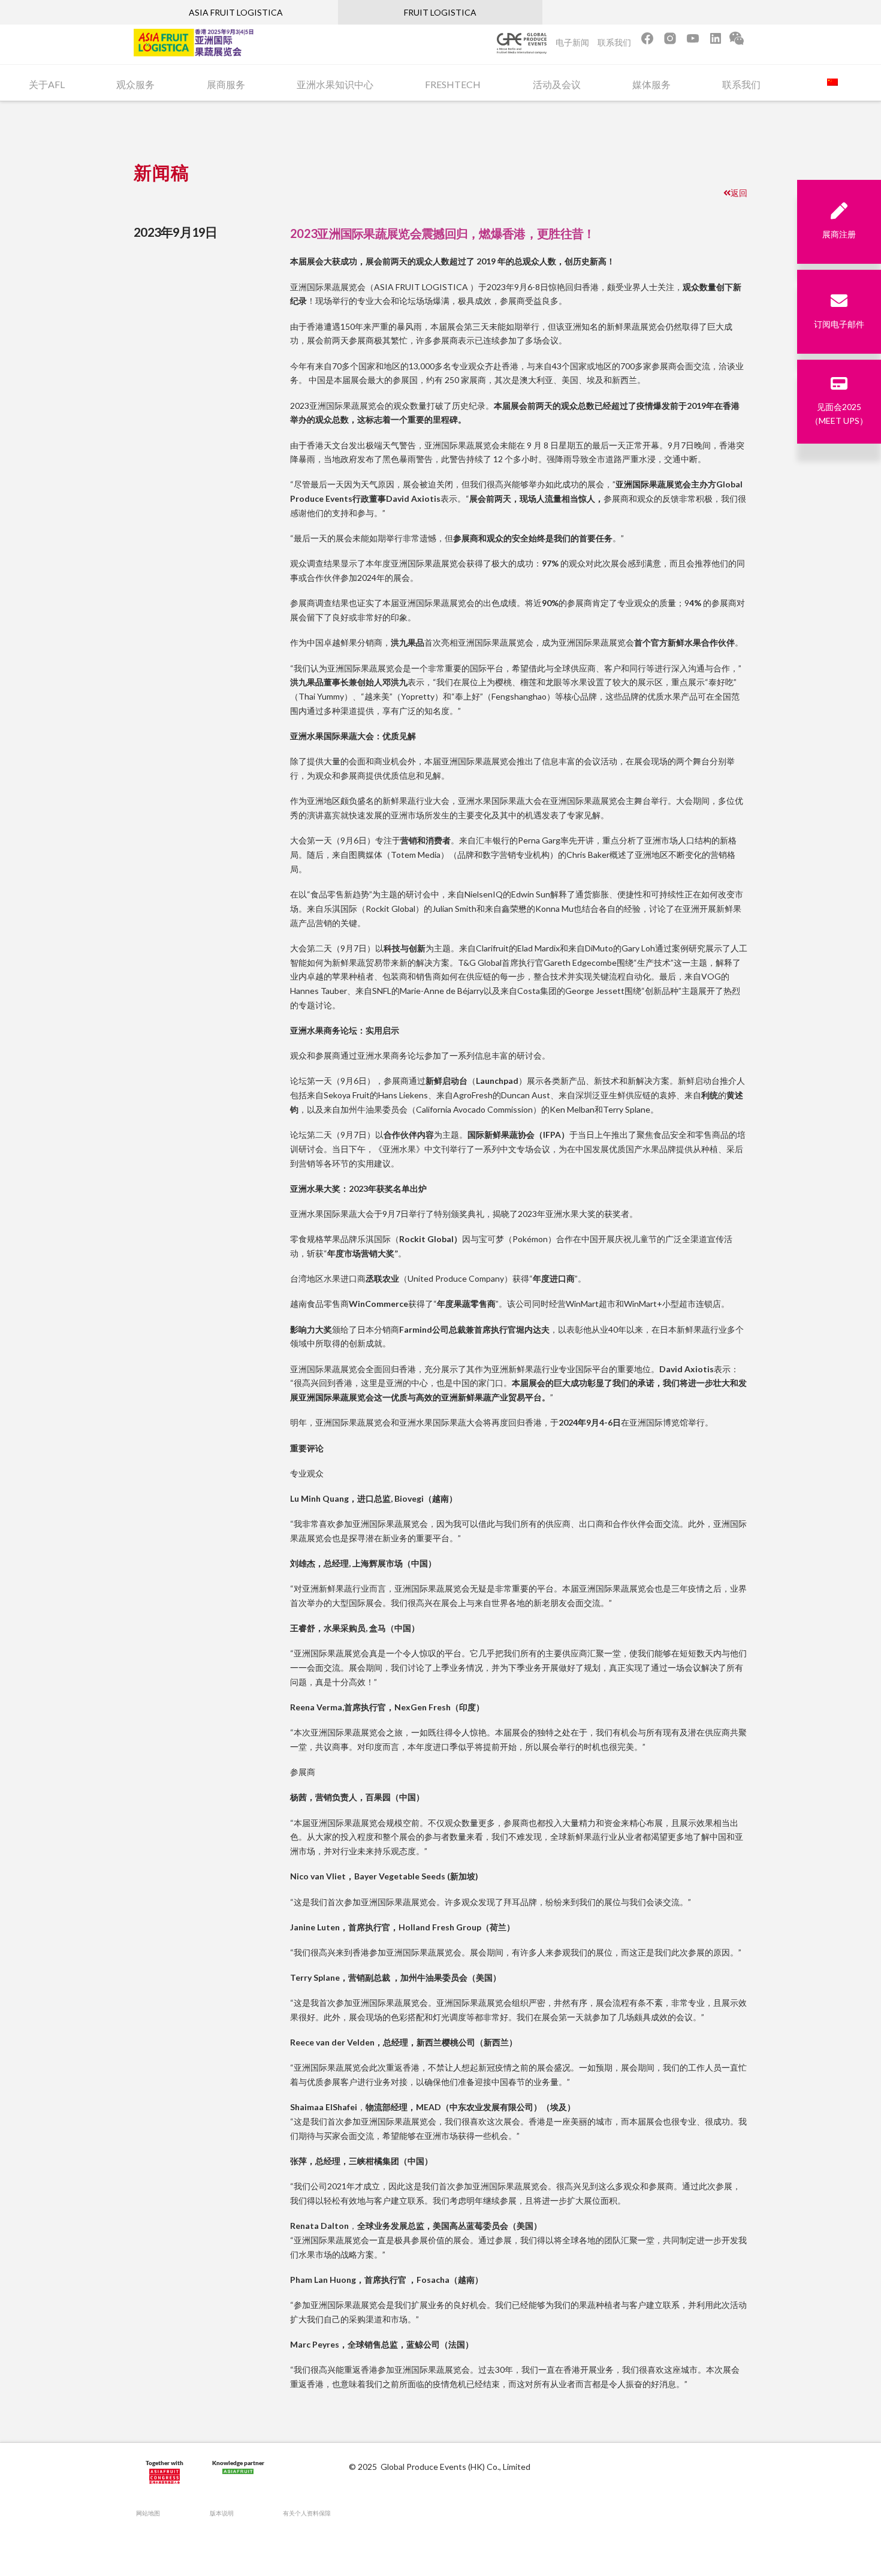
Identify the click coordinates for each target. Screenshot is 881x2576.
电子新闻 (572, 42)
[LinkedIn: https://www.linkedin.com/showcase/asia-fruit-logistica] (716, 42)
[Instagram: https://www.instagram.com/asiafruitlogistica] (671, 42)
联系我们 (614, 42)
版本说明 (222, 2513)
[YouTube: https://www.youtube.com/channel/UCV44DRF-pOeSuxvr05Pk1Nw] (693, 42)
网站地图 (148, 2513)
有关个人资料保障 (307, 2513)
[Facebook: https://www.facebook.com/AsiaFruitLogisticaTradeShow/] (647, 42)
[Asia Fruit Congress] (165, 2474)
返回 (739, 193)
